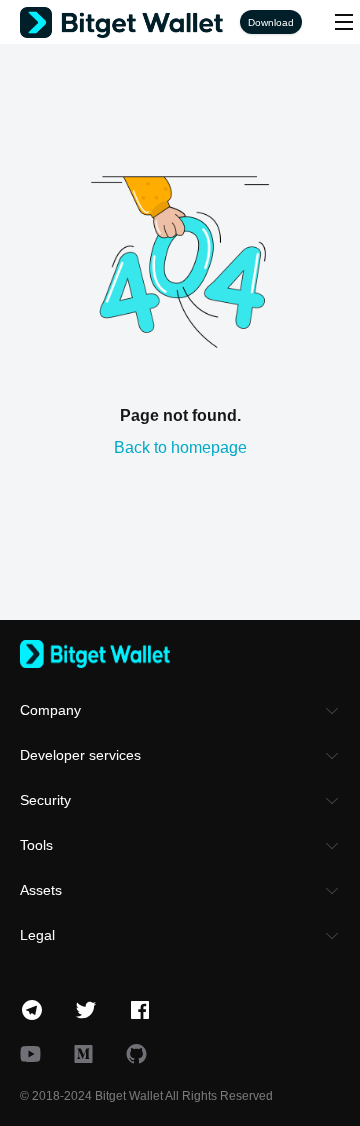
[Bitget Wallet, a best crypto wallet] (130, 22)
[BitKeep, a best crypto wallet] (180, 654)
